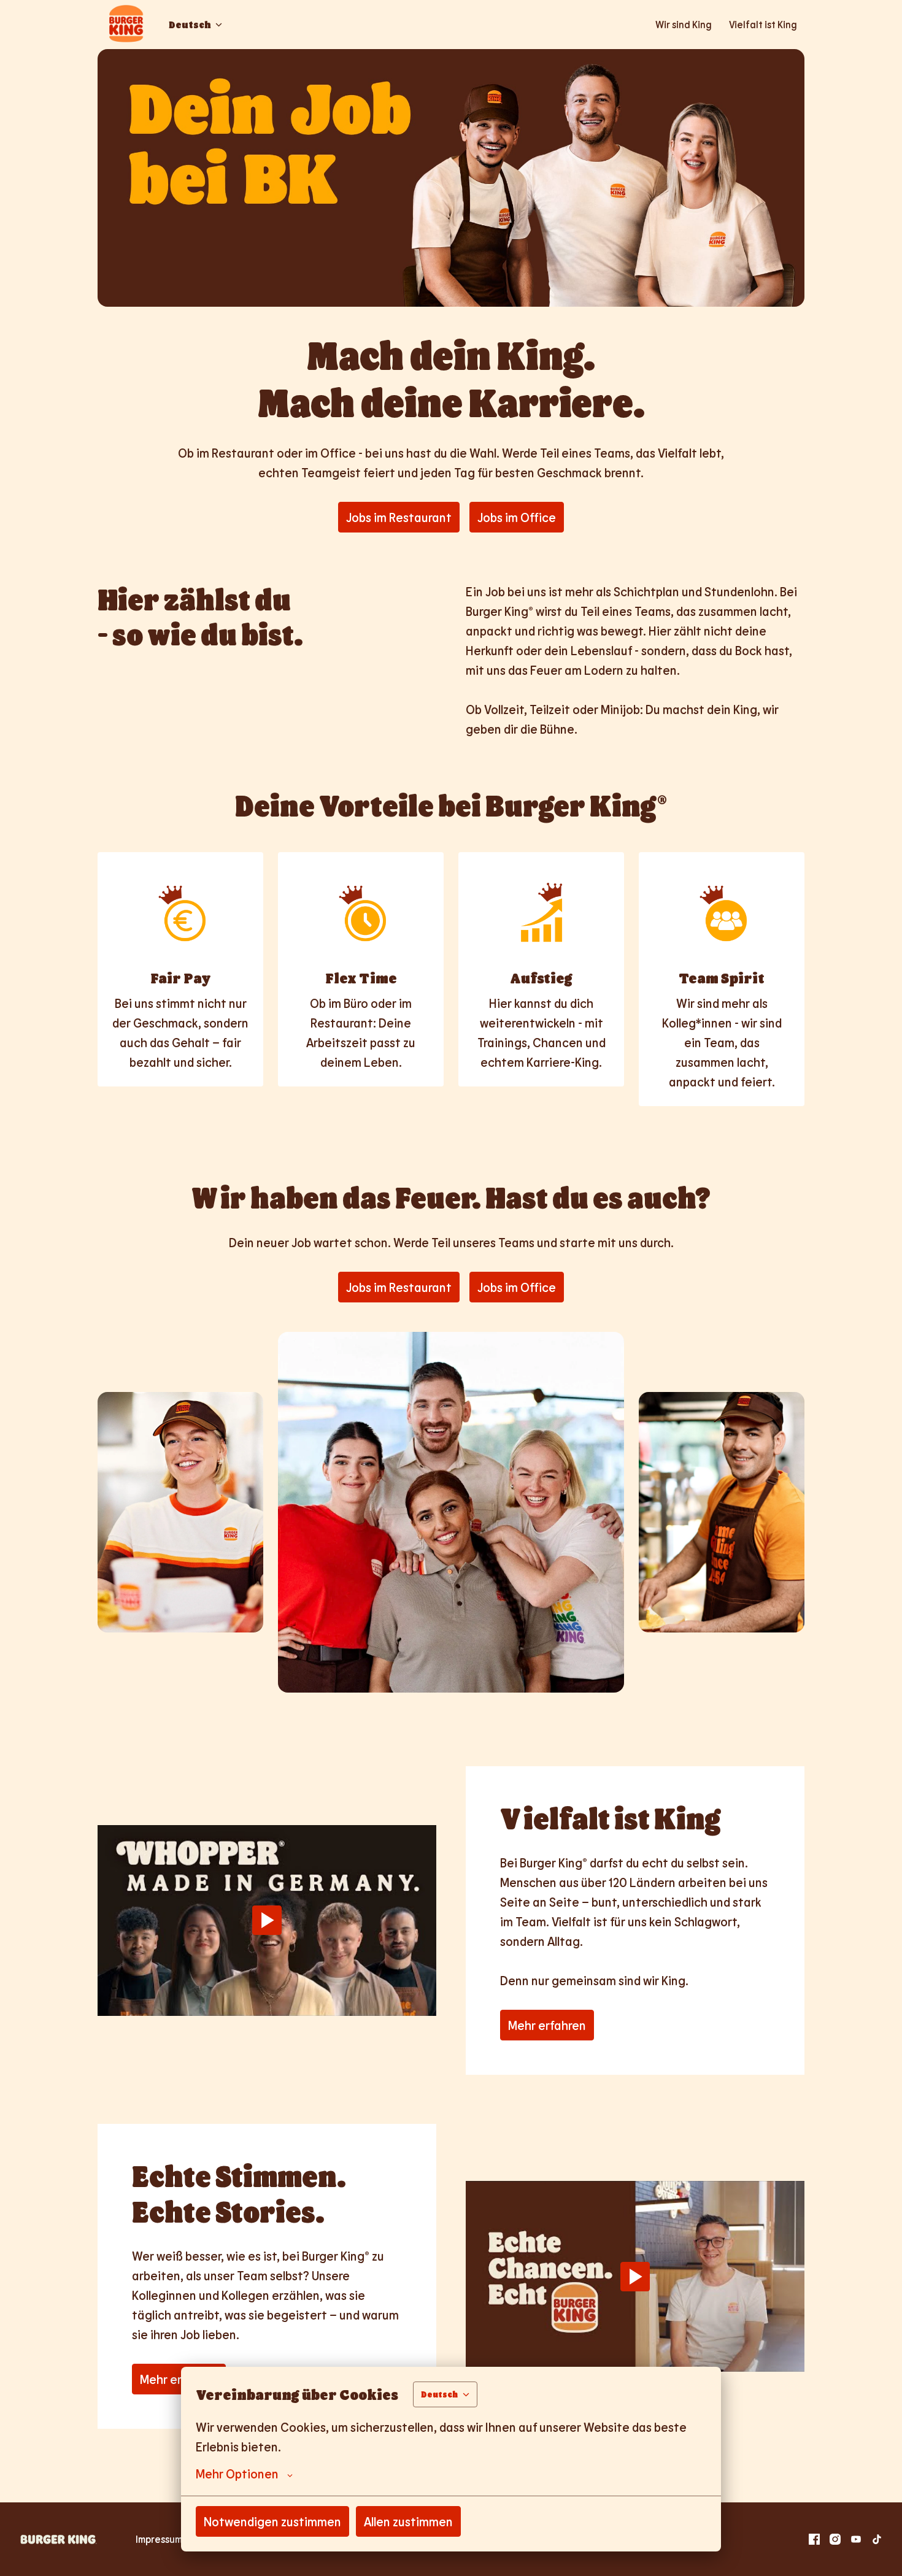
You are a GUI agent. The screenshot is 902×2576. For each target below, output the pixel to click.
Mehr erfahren (547, 2025)
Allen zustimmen (408, 2521)
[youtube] (856, 2539)
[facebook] (814, 2539)
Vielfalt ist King (763, 24)
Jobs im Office (517, 517)
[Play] (267, 1920)
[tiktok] (877, 2539)
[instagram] (835, 2539)
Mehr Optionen (237, 2474)
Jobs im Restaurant (399, 517)
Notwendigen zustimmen (272, 2521)
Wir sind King (684, 24)
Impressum (159, 2539)
